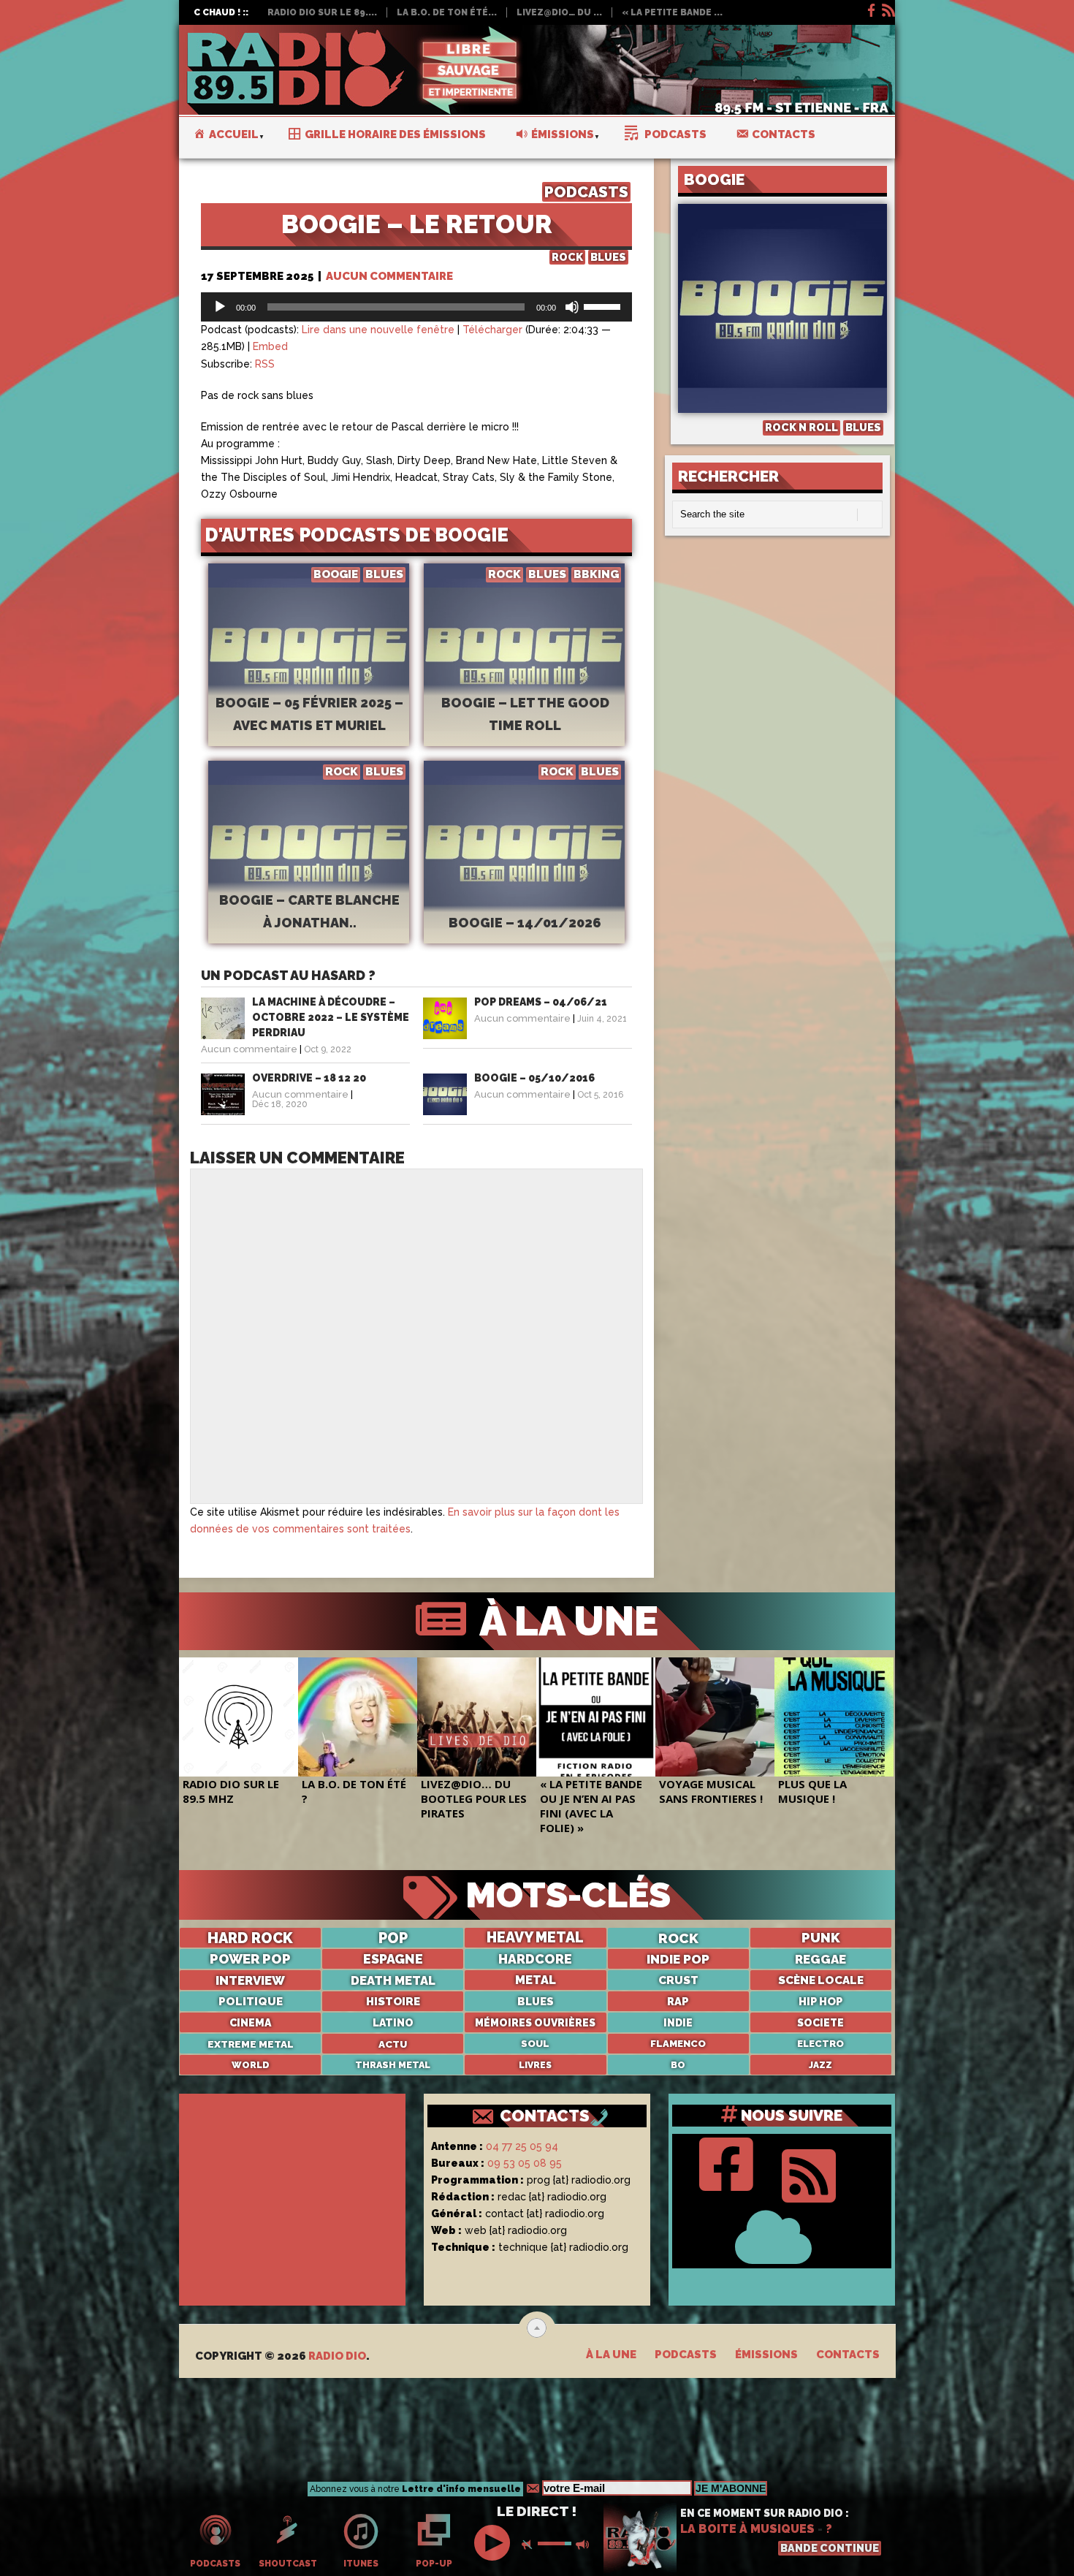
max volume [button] (584, 2545)
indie (678, 2023)
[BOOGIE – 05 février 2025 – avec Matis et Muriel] (309, 679)
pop (393, 1938)
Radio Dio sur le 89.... (322, 12)
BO (678, 2065)
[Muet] (572, 307)
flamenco (678, 2044)
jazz (820, 2065)
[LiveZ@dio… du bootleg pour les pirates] (477, 1717)
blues (536, 2001)
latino (393, 2023)
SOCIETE (820, 2023)
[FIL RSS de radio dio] (809, 2173)
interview (250, 1980)
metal (536, 1980)
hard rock (250, 1938)
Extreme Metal (251, 2044)
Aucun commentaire (389, 276)
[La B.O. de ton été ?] (358, 1717)
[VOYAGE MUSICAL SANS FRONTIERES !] (715, 1717)
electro (820, 2044)
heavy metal (535, 1938)
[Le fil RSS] (888, 8)
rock (678, 1938)
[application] (416, 307)
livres (535, 2065)
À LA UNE (564, 1621)
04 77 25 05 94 (522, 2146)
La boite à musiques (747, 2529)
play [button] (494, 2543)
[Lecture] (220, 307)
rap (678, 2001)
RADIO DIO (337, 2356)
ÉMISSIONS (766, 2355)
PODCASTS (586, 192)
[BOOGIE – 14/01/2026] (524, 876)
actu (393, 2044)
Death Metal (393, 1980)
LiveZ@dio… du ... (559, 12)
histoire (393, 2002)
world (251, 2065)
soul (535, 2044)
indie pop (678, 1959)
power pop (250, 1959)
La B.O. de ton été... (447, 12)
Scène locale (821, 1980)
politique (251, 2002)
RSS (265, 364)
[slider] (604, 305)
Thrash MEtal (393, 2065)
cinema (250, 2023)
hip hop (820, 2001)
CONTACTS (545, 2116)
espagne (393, 1959)
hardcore (535, 1959)
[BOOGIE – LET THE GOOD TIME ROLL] (524, 679)
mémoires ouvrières (535, 2023)
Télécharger (492, 330)
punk (821, 1938)
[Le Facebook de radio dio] (870, 8)
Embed (270, 346)
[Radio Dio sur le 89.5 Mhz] (239, 1717)
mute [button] (530, 2545)
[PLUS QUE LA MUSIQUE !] (834, 1717)
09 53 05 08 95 (525, 2163)
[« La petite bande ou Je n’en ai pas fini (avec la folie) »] (596, 1717)
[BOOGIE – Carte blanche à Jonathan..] (309, 876)
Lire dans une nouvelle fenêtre (378, 330)
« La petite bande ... (672, 12)
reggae (820, 1959)
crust (678, 1980)
